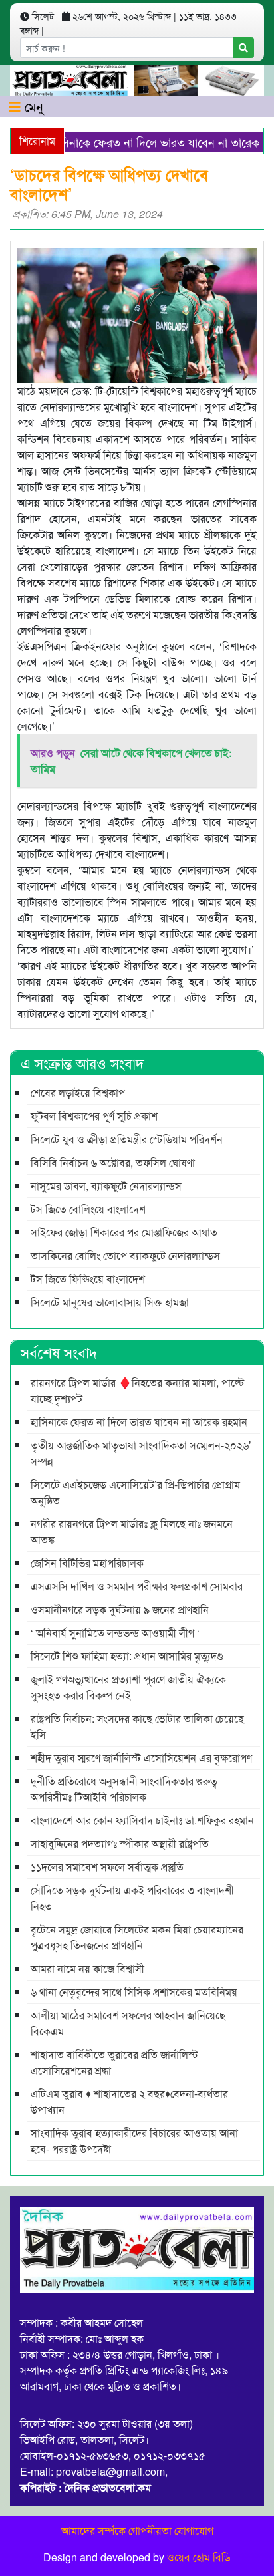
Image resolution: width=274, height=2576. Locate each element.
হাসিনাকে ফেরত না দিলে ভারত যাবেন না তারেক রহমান (139, 1422)
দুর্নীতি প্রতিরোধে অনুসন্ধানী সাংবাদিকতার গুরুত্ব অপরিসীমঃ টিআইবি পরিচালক (124, 1789)
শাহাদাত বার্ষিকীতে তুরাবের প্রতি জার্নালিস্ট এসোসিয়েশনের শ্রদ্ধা (114, 2062)
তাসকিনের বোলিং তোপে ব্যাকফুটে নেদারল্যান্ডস (125, 1255)
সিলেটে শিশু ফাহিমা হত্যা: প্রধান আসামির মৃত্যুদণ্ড (127, 1656)
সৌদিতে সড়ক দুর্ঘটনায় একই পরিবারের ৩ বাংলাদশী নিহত (132, 1898)
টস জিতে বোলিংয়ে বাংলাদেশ (88, 1209)
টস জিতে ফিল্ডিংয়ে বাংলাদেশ (88, 1279)
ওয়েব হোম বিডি (199, 2557)
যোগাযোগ (194, 2530)
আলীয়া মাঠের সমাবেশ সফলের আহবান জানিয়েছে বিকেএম (128, 2023)
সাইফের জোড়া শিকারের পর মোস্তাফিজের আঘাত (124, 1232)
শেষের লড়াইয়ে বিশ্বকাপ (78, 1092)
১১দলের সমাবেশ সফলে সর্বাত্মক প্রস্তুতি (107, 1867)
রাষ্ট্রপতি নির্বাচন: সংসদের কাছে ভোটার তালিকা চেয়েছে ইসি (137, 1726)
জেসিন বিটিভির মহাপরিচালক (87, 1563)
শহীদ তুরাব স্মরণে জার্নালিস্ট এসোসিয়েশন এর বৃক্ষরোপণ (141, 1758)
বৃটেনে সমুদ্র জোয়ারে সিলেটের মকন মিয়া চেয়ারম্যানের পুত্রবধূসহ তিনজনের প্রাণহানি (137, 1937)
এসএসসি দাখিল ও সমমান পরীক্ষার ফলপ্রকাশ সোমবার (137, 1586)
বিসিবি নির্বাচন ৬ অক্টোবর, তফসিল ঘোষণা (113, 1162)
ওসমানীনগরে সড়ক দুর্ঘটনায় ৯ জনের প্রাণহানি (120, 1609)
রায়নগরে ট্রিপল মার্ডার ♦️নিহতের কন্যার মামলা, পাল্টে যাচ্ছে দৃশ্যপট (137, 1390)
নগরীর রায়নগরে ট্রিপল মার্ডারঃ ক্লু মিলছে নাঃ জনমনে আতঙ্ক (132, 1531)
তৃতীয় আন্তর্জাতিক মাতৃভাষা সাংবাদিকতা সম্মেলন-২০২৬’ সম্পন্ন (141, 1453)
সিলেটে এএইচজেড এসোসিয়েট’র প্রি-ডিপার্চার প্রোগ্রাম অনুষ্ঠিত (135, 1492)
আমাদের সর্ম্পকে (93, 2530)
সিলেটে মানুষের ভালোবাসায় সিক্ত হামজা (110, 1302)
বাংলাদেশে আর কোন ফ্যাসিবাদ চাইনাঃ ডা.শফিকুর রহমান (142, 1820)
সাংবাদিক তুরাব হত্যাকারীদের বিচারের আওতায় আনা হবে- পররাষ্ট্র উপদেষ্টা (134, 2141)
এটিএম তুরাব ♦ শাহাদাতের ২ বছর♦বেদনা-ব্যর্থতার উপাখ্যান (129, 2101)
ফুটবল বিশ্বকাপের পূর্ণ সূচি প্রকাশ (94, 1116)
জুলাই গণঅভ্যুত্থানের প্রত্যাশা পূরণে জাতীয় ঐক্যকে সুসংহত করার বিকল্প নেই (128, 1687)
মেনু (32, 106)
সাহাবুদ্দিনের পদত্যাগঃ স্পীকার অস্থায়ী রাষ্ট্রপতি (120, 1843)
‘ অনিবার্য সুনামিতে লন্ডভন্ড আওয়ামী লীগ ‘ (115, 1633)
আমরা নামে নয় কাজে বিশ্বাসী (87, 1968)
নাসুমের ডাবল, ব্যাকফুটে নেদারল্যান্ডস (106, 1186)
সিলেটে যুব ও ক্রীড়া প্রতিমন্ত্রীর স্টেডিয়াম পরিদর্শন (127, 1139)
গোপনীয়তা (150, 2530)
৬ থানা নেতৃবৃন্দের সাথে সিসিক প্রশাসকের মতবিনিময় (134, 1992)
